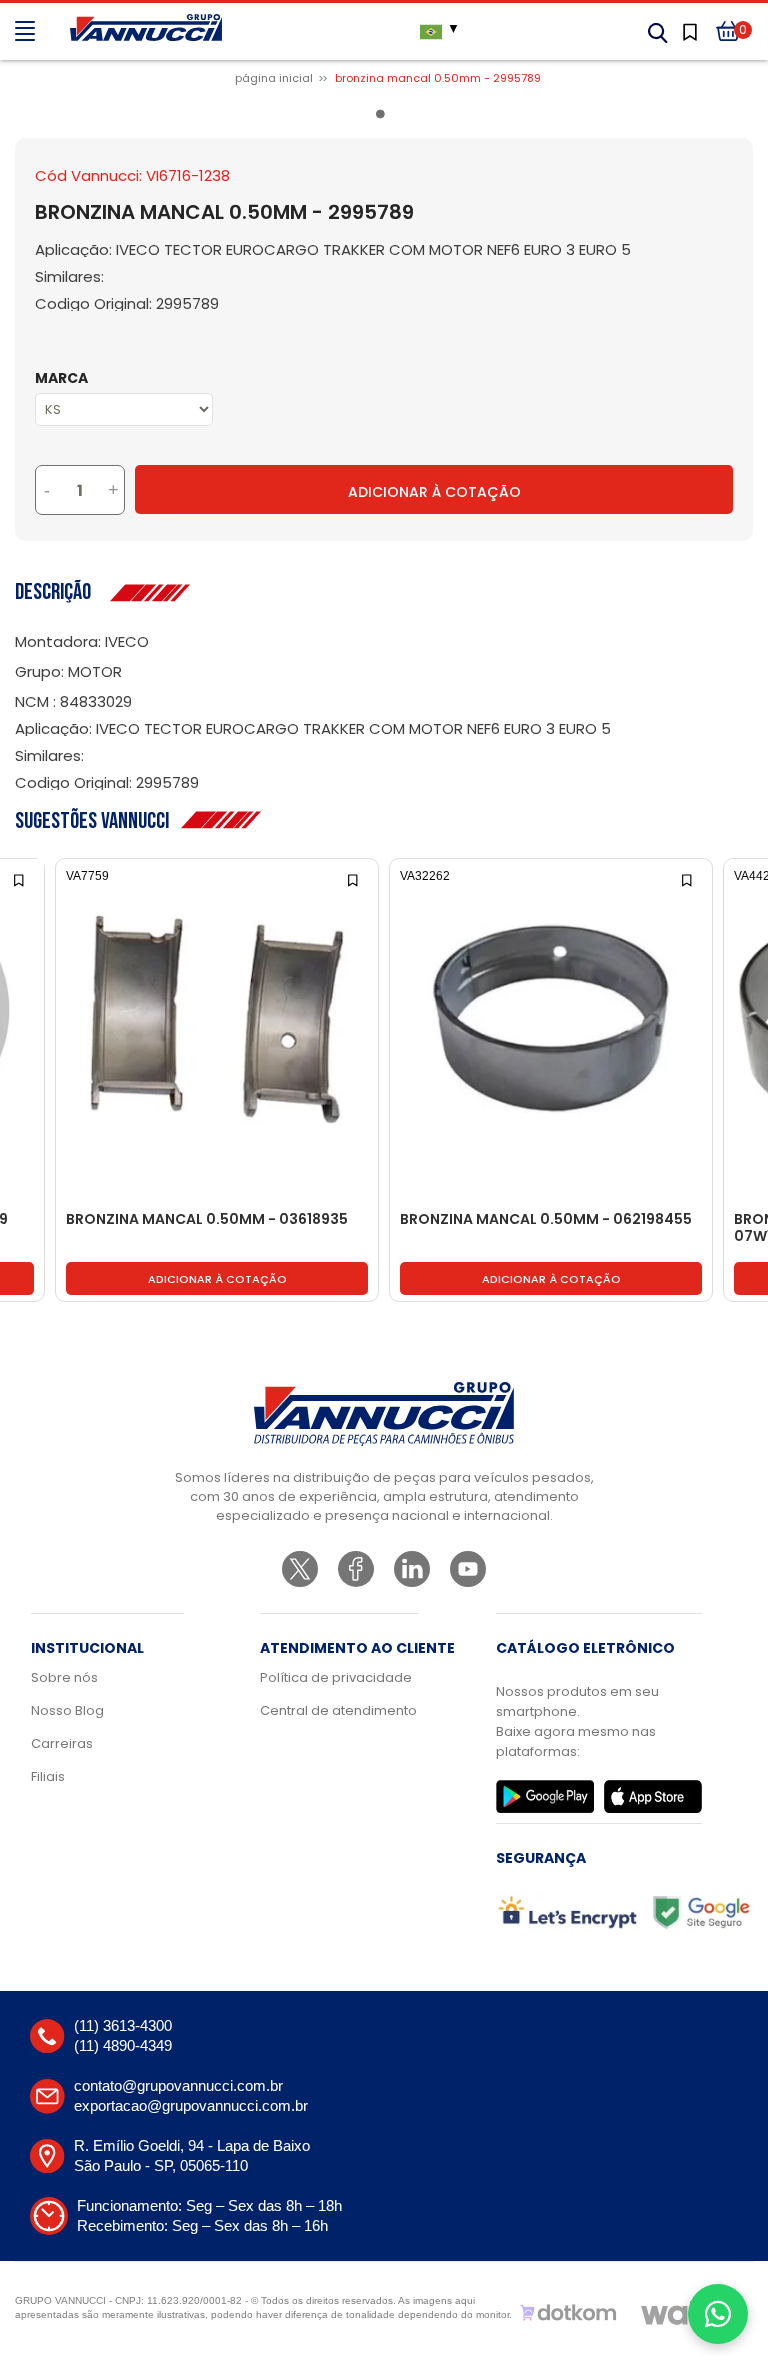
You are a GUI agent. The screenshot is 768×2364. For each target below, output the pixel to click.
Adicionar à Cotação (434, 492)
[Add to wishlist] (20, 878)
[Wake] (684, 2313)
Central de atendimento (338, 1710)
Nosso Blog (67, 1710)
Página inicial (274, 78)
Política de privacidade (336, 1677)
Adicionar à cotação (217, 1279)
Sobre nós (64, 1677)
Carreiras (62, 1743)
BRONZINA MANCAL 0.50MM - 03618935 (207, 1220)
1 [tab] (384, 118)
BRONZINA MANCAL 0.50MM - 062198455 (546, 1220)
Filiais (48, 1776)
